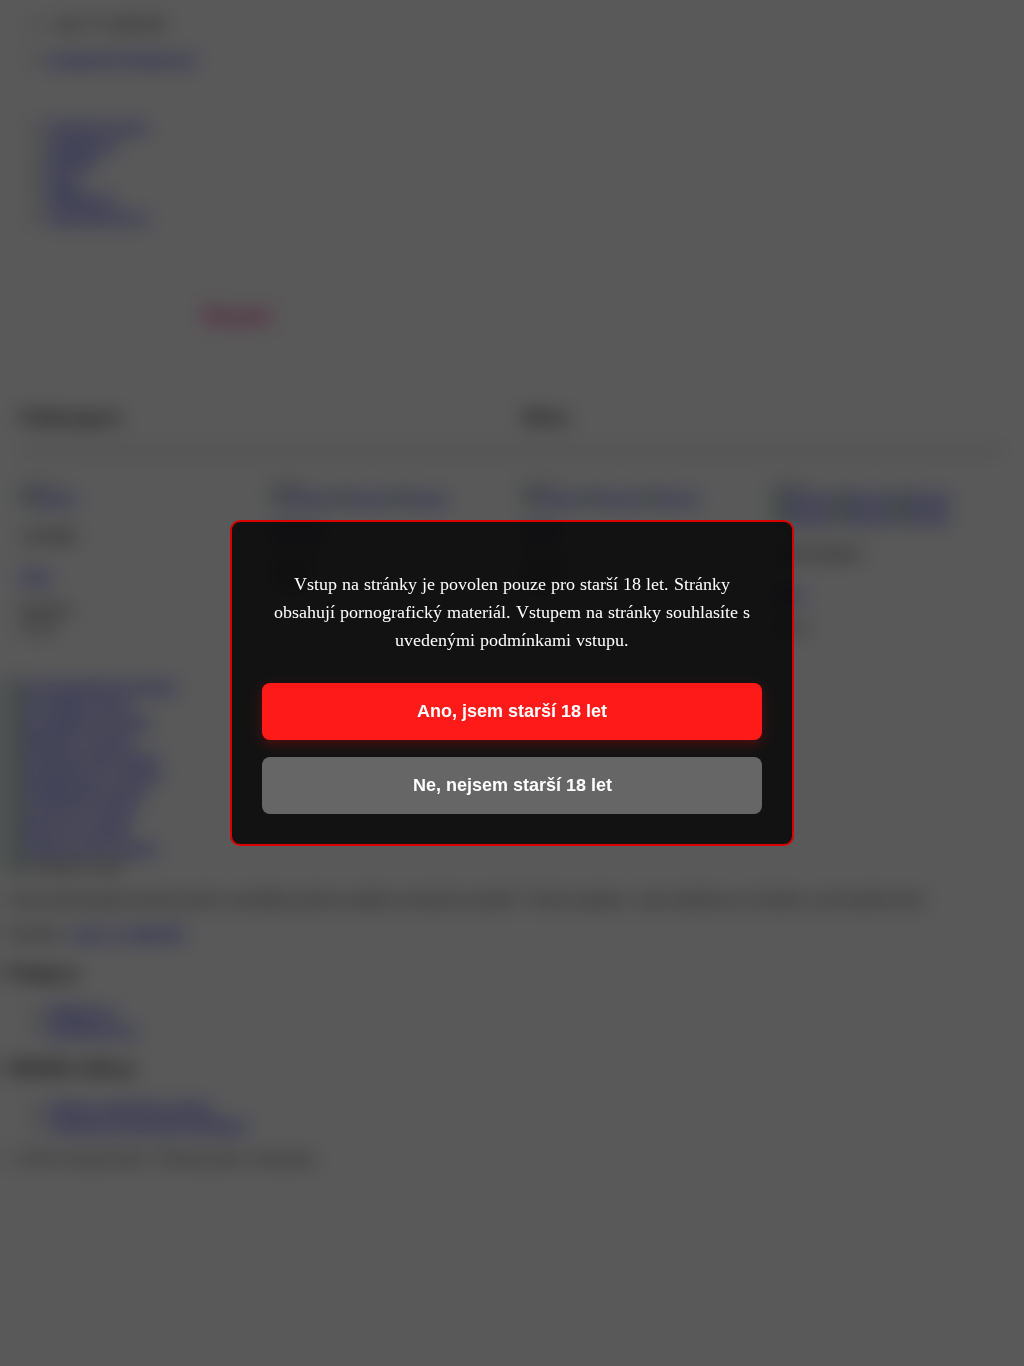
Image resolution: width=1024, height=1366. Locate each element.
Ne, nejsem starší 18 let (512, 785)
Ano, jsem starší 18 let (512, 711)
